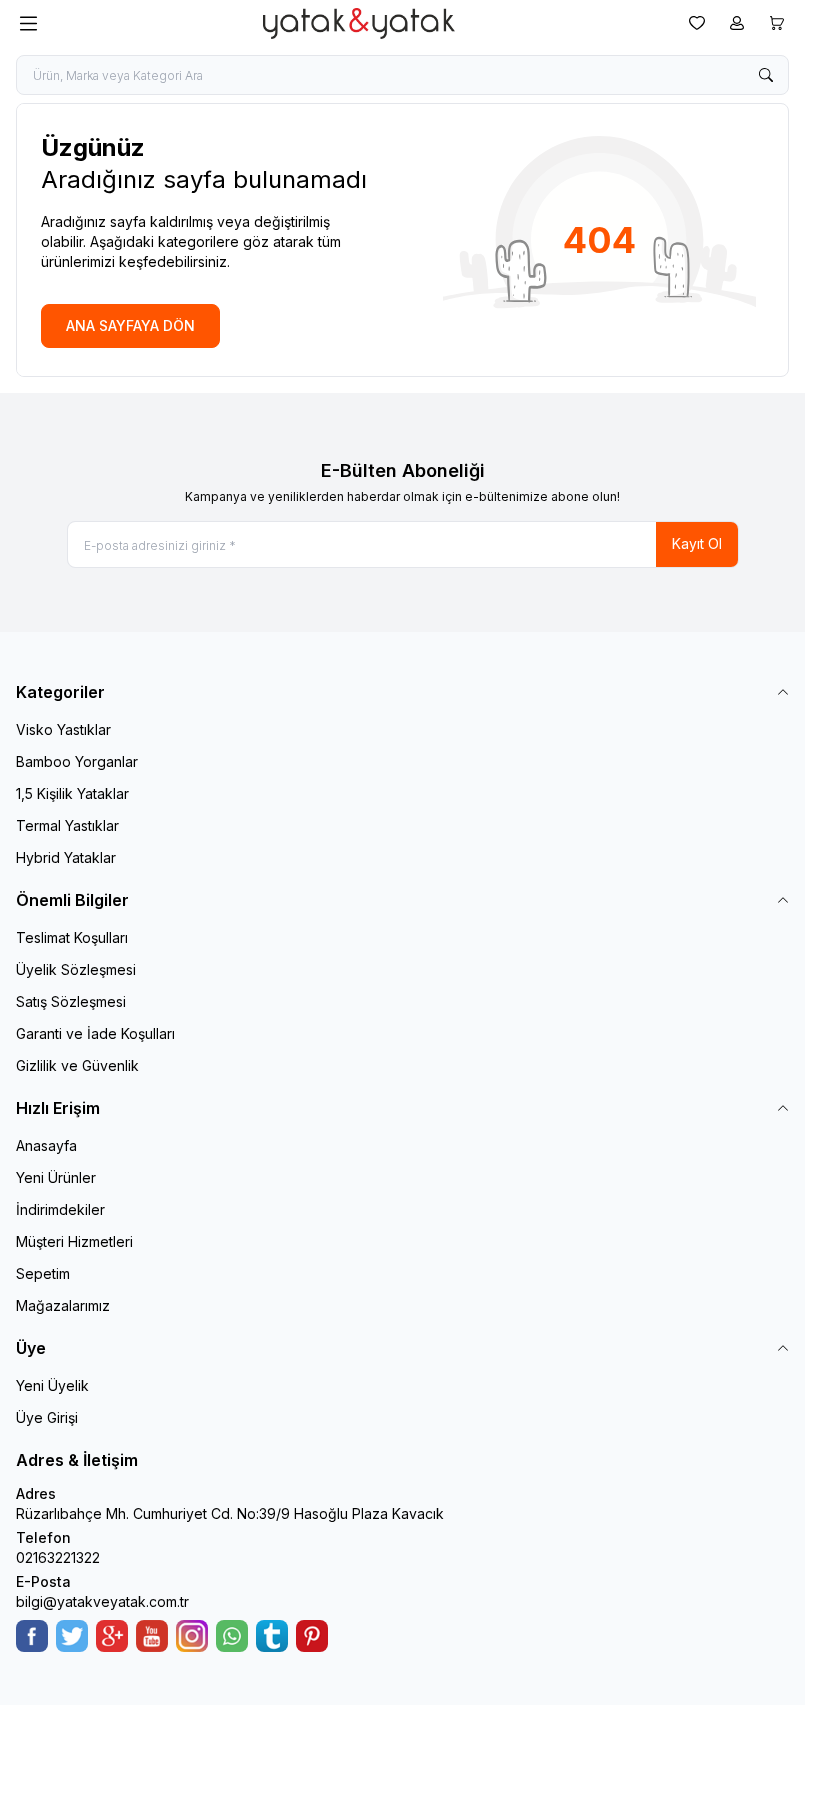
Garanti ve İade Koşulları (95, 1033)
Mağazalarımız (63, 1305)
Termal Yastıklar (67, 825)
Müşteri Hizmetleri (74, 1241)
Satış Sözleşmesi (71, 1001)
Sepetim (43, 1273)
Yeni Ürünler (56, 1177)
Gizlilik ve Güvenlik (77, 1065)
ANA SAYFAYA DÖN (130, 325)
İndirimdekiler (60, 1209)
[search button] (766, 75)
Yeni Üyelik (52, 1385)
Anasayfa (46, 1145)
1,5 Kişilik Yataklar (72, 793)
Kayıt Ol (697, 543)
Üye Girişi (47, 1417)
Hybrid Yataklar (66, 857)
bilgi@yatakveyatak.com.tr (102, 1601)
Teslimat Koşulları (72, 937)
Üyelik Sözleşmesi (76, 969)
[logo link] (359, 23)
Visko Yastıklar (63, 729)
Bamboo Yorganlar (77, 761)
